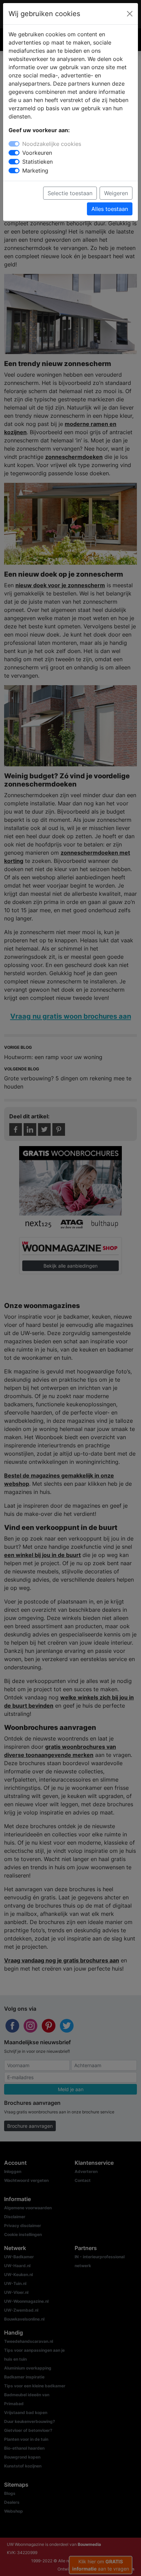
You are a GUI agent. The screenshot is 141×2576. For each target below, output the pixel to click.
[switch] (14, 153)
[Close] (130, 14)
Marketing (35, 171)
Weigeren (116, 193)
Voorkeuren (37, 153)
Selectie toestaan (70, 193)
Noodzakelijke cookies (52, 144)
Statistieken (37, 162)
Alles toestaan (110, 209)
